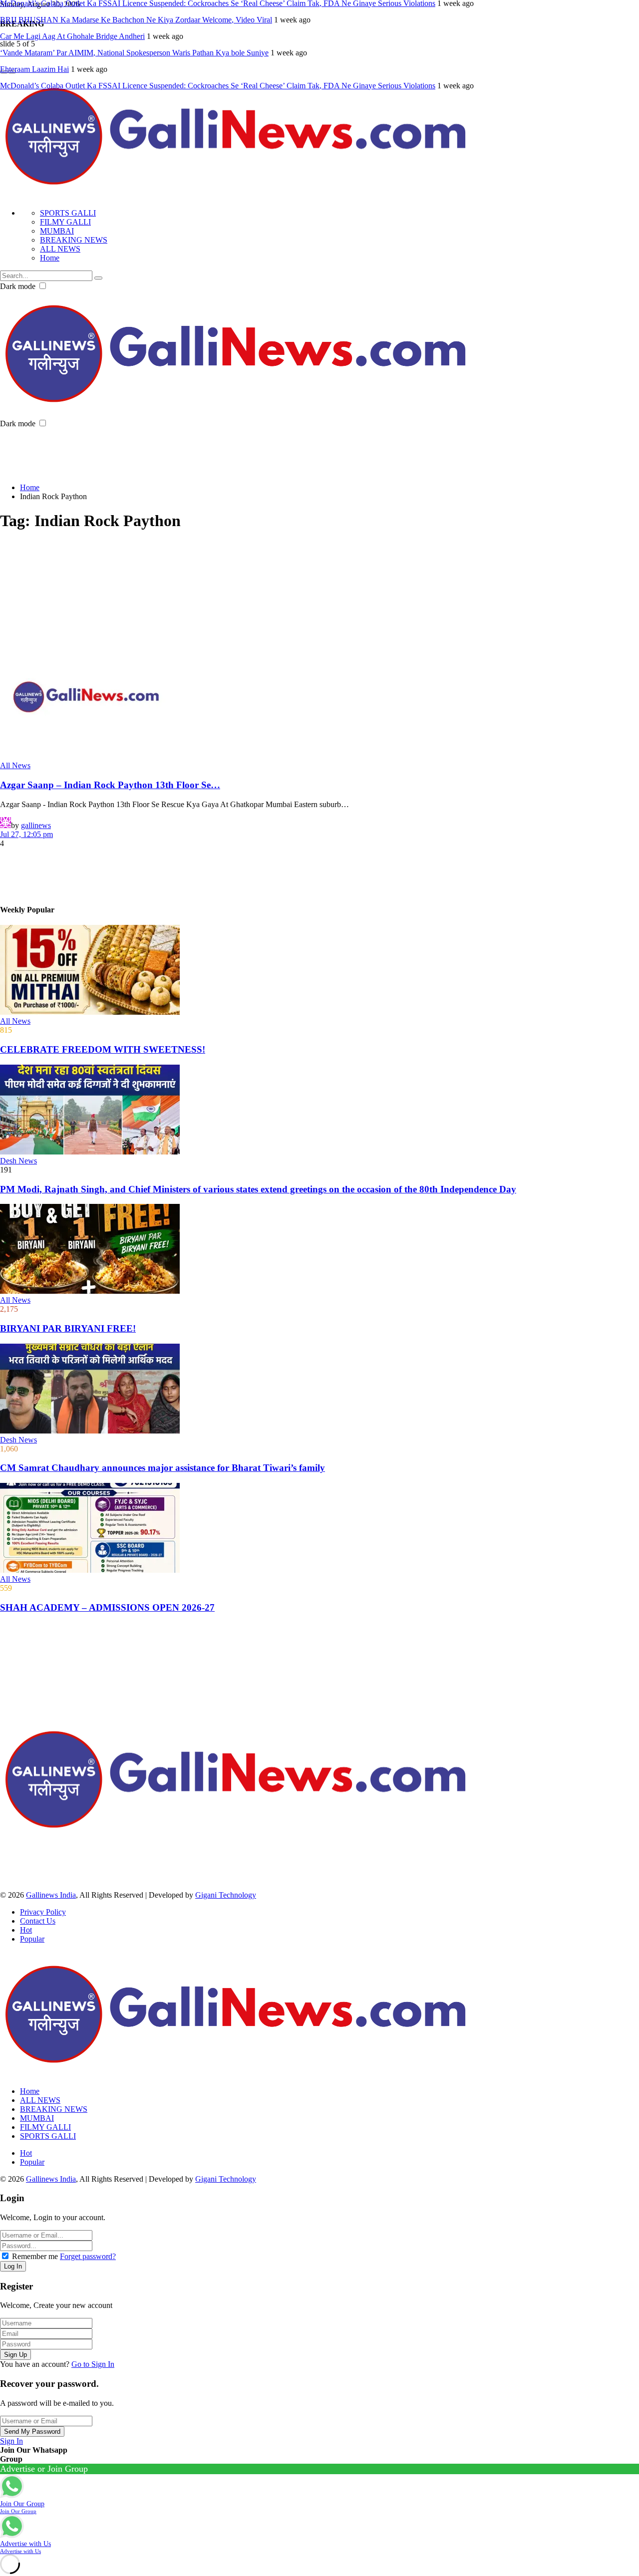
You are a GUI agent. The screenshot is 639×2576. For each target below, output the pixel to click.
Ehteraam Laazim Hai (34, 69)
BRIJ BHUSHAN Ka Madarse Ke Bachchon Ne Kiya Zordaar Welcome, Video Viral (136, 20)
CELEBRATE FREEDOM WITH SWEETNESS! (103, 1049)
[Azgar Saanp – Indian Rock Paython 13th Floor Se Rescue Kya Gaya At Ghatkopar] (319, 698)
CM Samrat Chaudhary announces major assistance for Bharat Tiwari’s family (162, 1468)
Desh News (18, 1161)
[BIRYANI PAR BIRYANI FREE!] (319, 1250)
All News (15, 765)
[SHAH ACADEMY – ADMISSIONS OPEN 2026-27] (319, 1529)
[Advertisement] (182, 451)
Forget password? (88, 2256)
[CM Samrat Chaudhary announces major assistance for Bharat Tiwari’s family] (319, 1390)
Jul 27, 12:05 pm (26, 834)
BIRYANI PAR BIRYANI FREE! (68, 1328)
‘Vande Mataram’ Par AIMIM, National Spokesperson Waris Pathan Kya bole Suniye (134, 53)
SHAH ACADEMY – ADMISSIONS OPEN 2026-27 (107, 1607)
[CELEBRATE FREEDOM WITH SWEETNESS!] (319, 971)
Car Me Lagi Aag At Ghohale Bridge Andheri (72, 36)
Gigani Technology (226, 1895)
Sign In (11, 2441)
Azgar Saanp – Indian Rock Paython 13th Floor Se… (110, 785)
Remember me (35, 2256)
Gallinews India (51, 1895)
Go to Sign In (93, 2364)
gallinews (36, 825)
